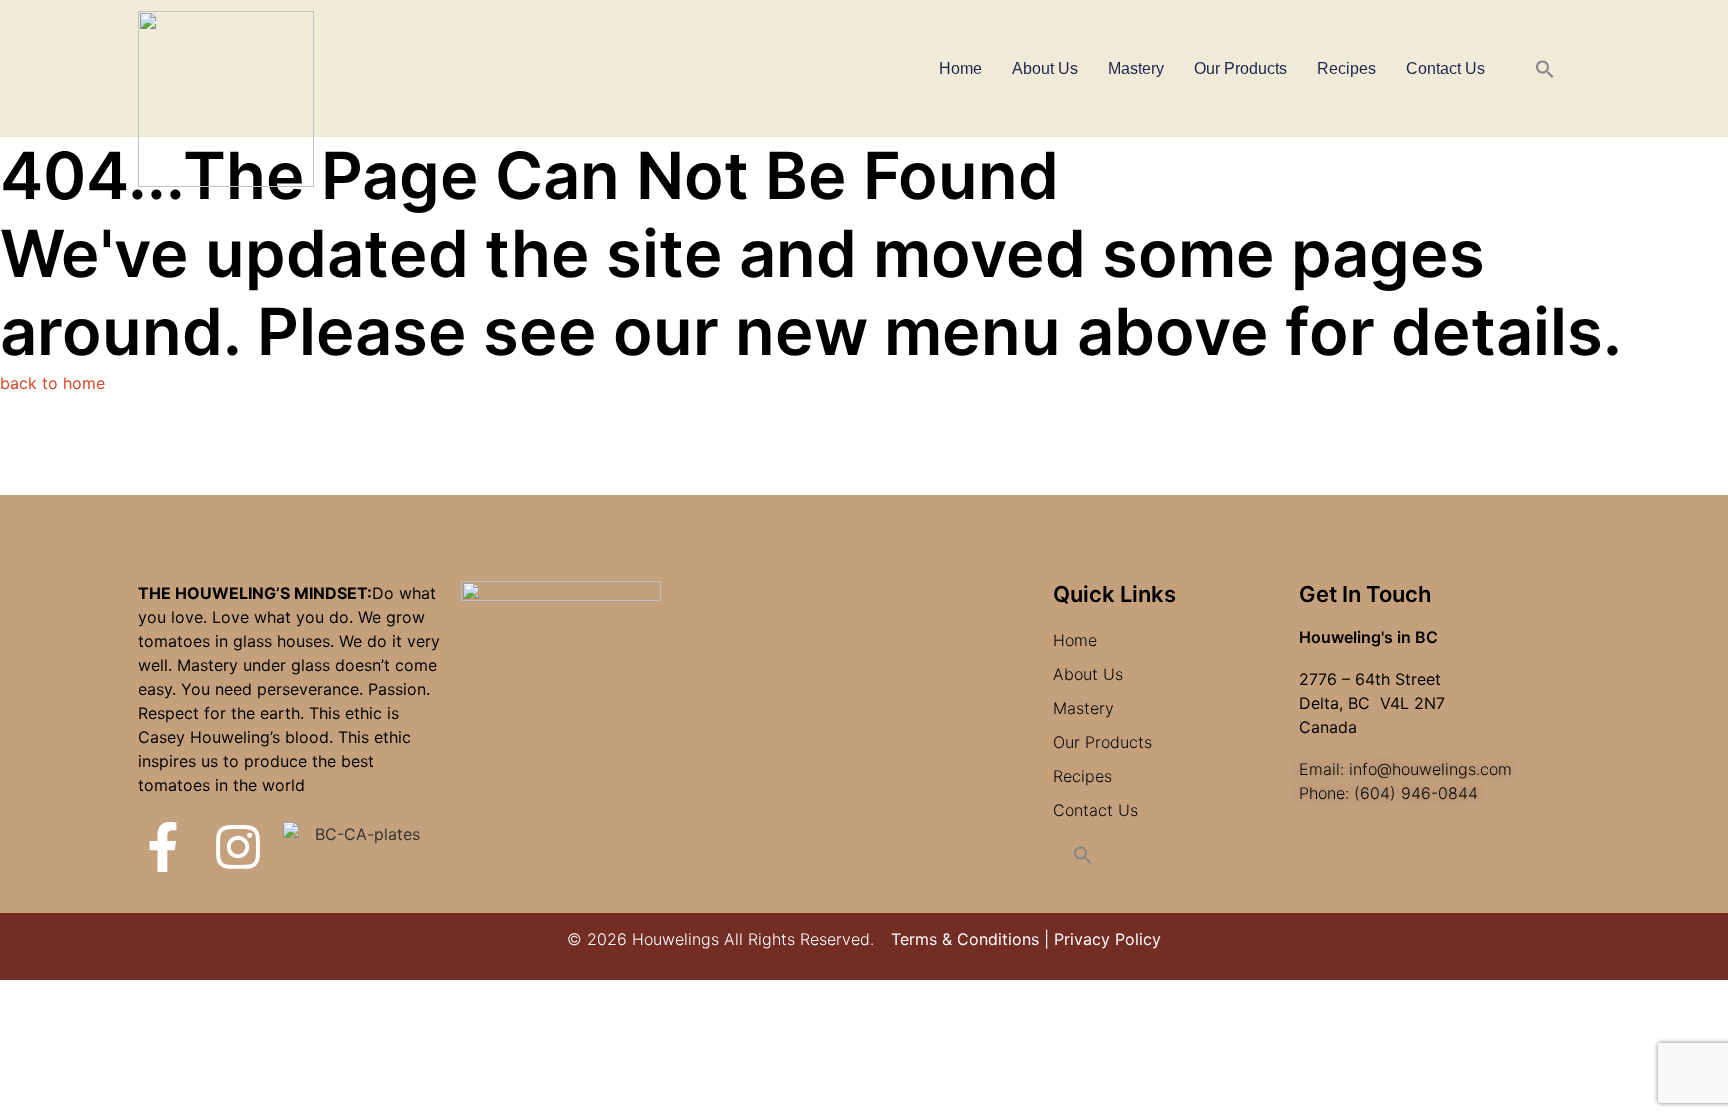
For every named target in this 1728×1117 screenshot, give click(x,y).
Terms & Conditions (965, 939)
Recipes (1346, 68)
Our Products (1240, 68)
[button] (1545, 69)
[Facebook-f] (163, 847)
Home (960, 68)
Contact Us (1445, 68)
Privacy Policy (1107, 939)
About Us (1045, 68)
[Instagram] (238, 847)
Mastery (1136, 68)
